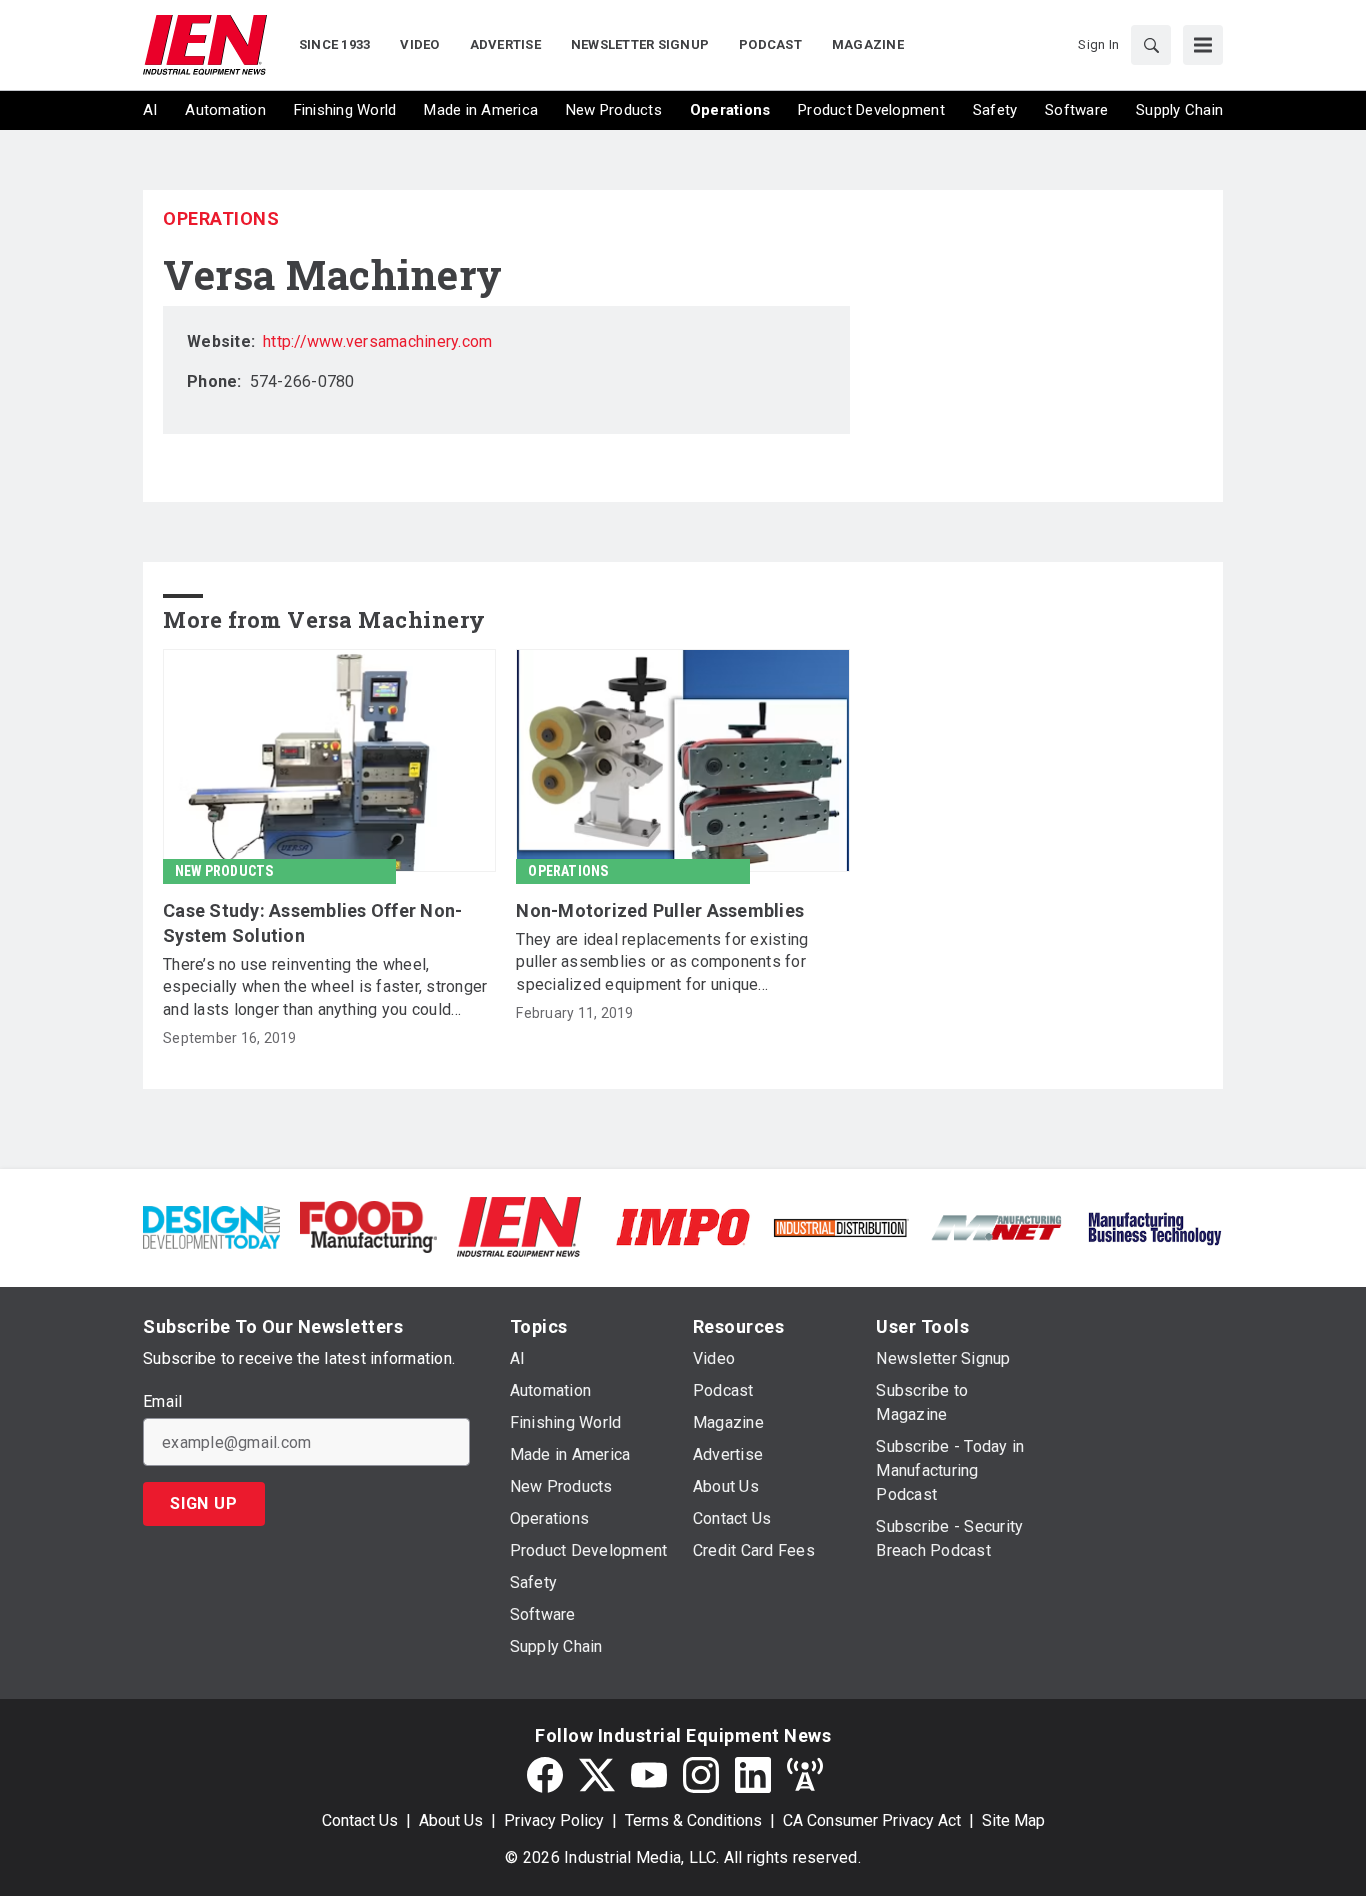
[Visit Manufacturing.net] (997, 1226)
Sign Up (204, 1503)
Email (162, 1402)
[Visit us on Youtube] (649, 1775)
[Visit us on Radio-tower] (805, 1775)
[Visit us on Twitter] (597, 1775)
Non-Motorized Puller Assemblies (660, 910)
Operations (221, 218)
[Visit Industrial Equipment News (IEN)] (519, 1225)
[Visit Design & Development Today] (211, 1225)
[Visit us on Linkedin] (753, 1775)
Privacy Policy (554, 1820)
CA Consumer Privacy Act (872, 1820)
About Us (451, 1820)
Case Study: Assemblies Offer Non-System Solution (312, 923)
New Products (224, 871)
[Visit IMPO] (682, 1225)
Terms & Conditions (693, 1820)
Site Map (1013, 1820)
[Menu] (1203, 45)
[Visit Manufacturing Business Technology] (1154, 1225)
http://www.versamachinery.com (377, 341)
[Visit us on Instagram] (701, 1775)
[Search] (1151, 45)
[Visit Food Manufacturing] (368, 1225)
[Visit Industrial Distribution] (840, 1226)
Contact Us (360, 1820)
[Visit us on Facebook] (545, 1775)
